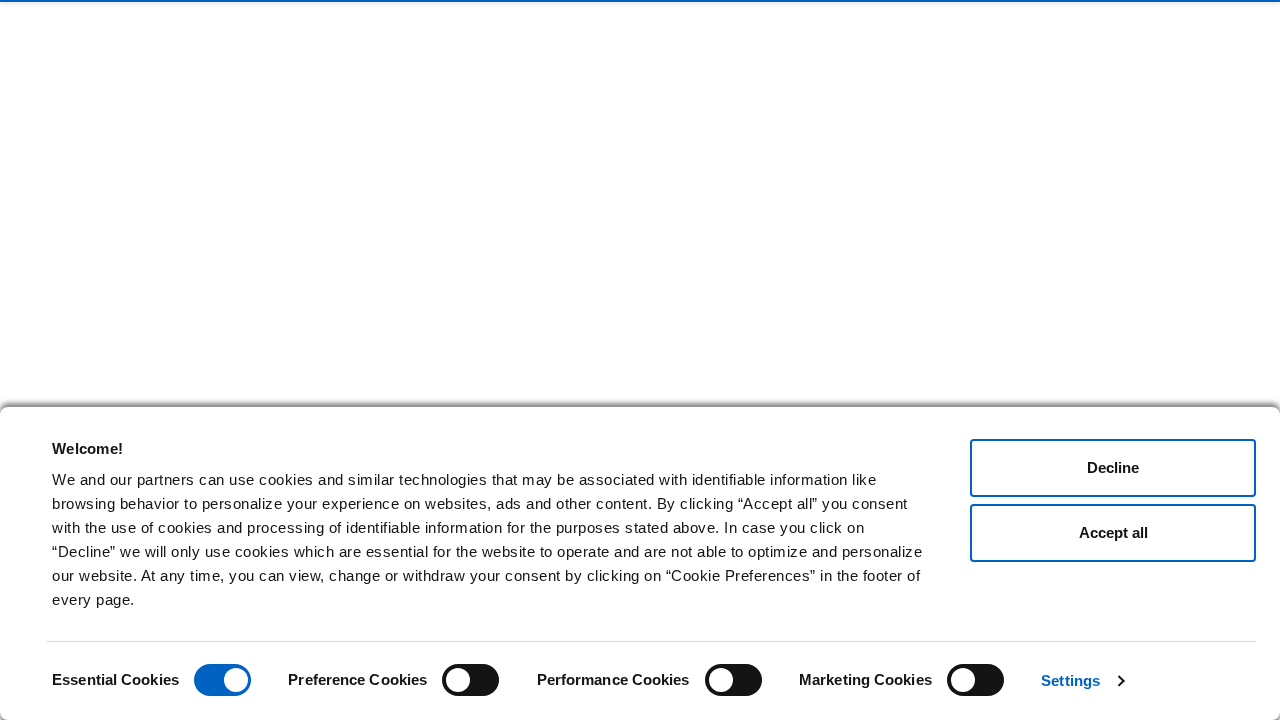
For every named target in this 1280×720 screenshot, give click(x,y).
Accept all (1113, 532)
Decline (1113, 467)
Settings (1070, 680)
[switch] (470, 680)
